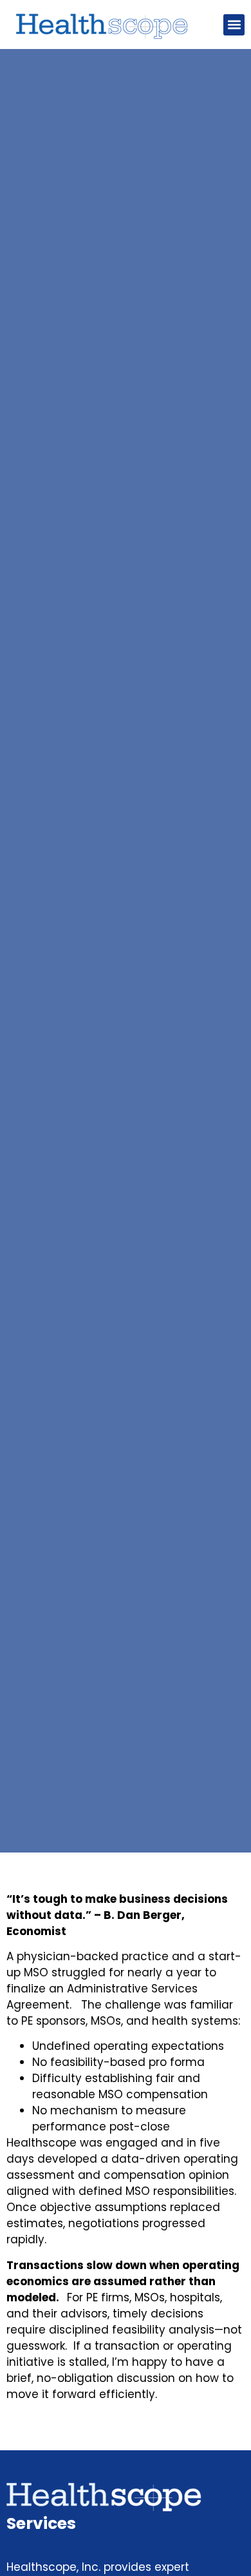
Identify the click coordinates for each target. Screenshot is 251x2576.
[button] (234, 25)
